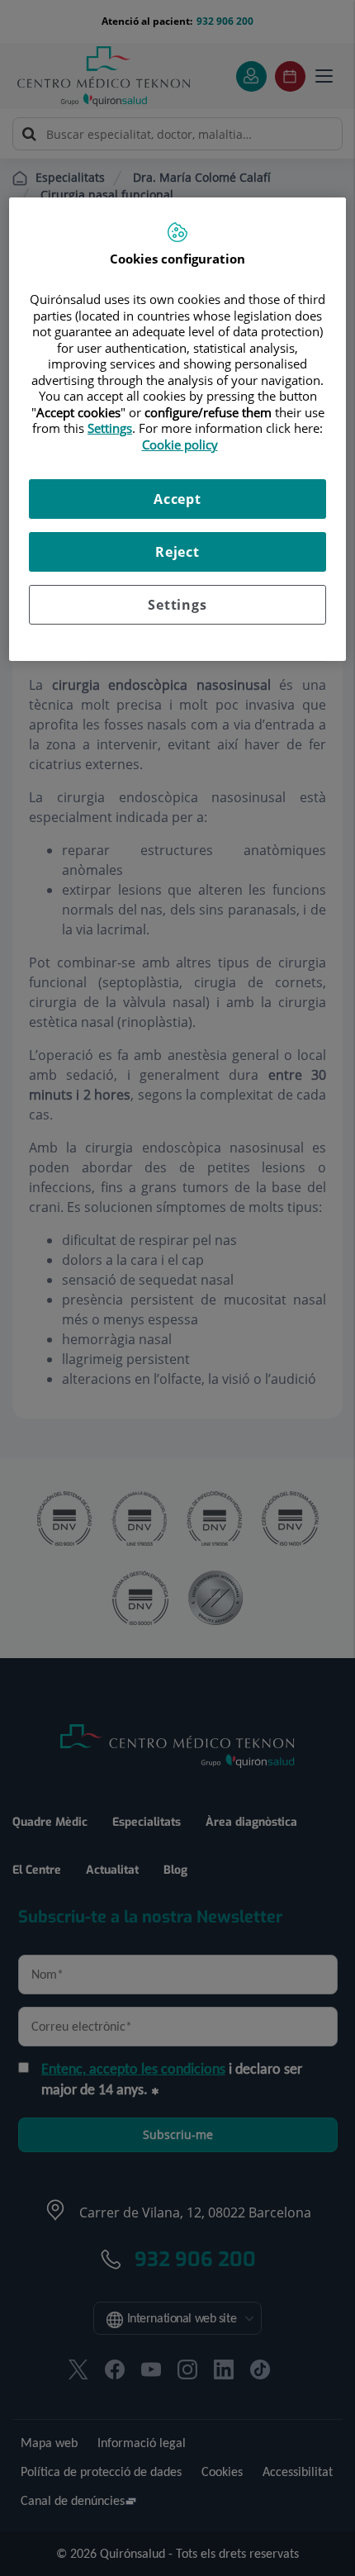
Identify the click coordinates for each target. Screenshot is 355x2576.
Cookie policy (180, 444)
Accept (177, 499)
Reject (177, 552)
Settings (177, 605)
